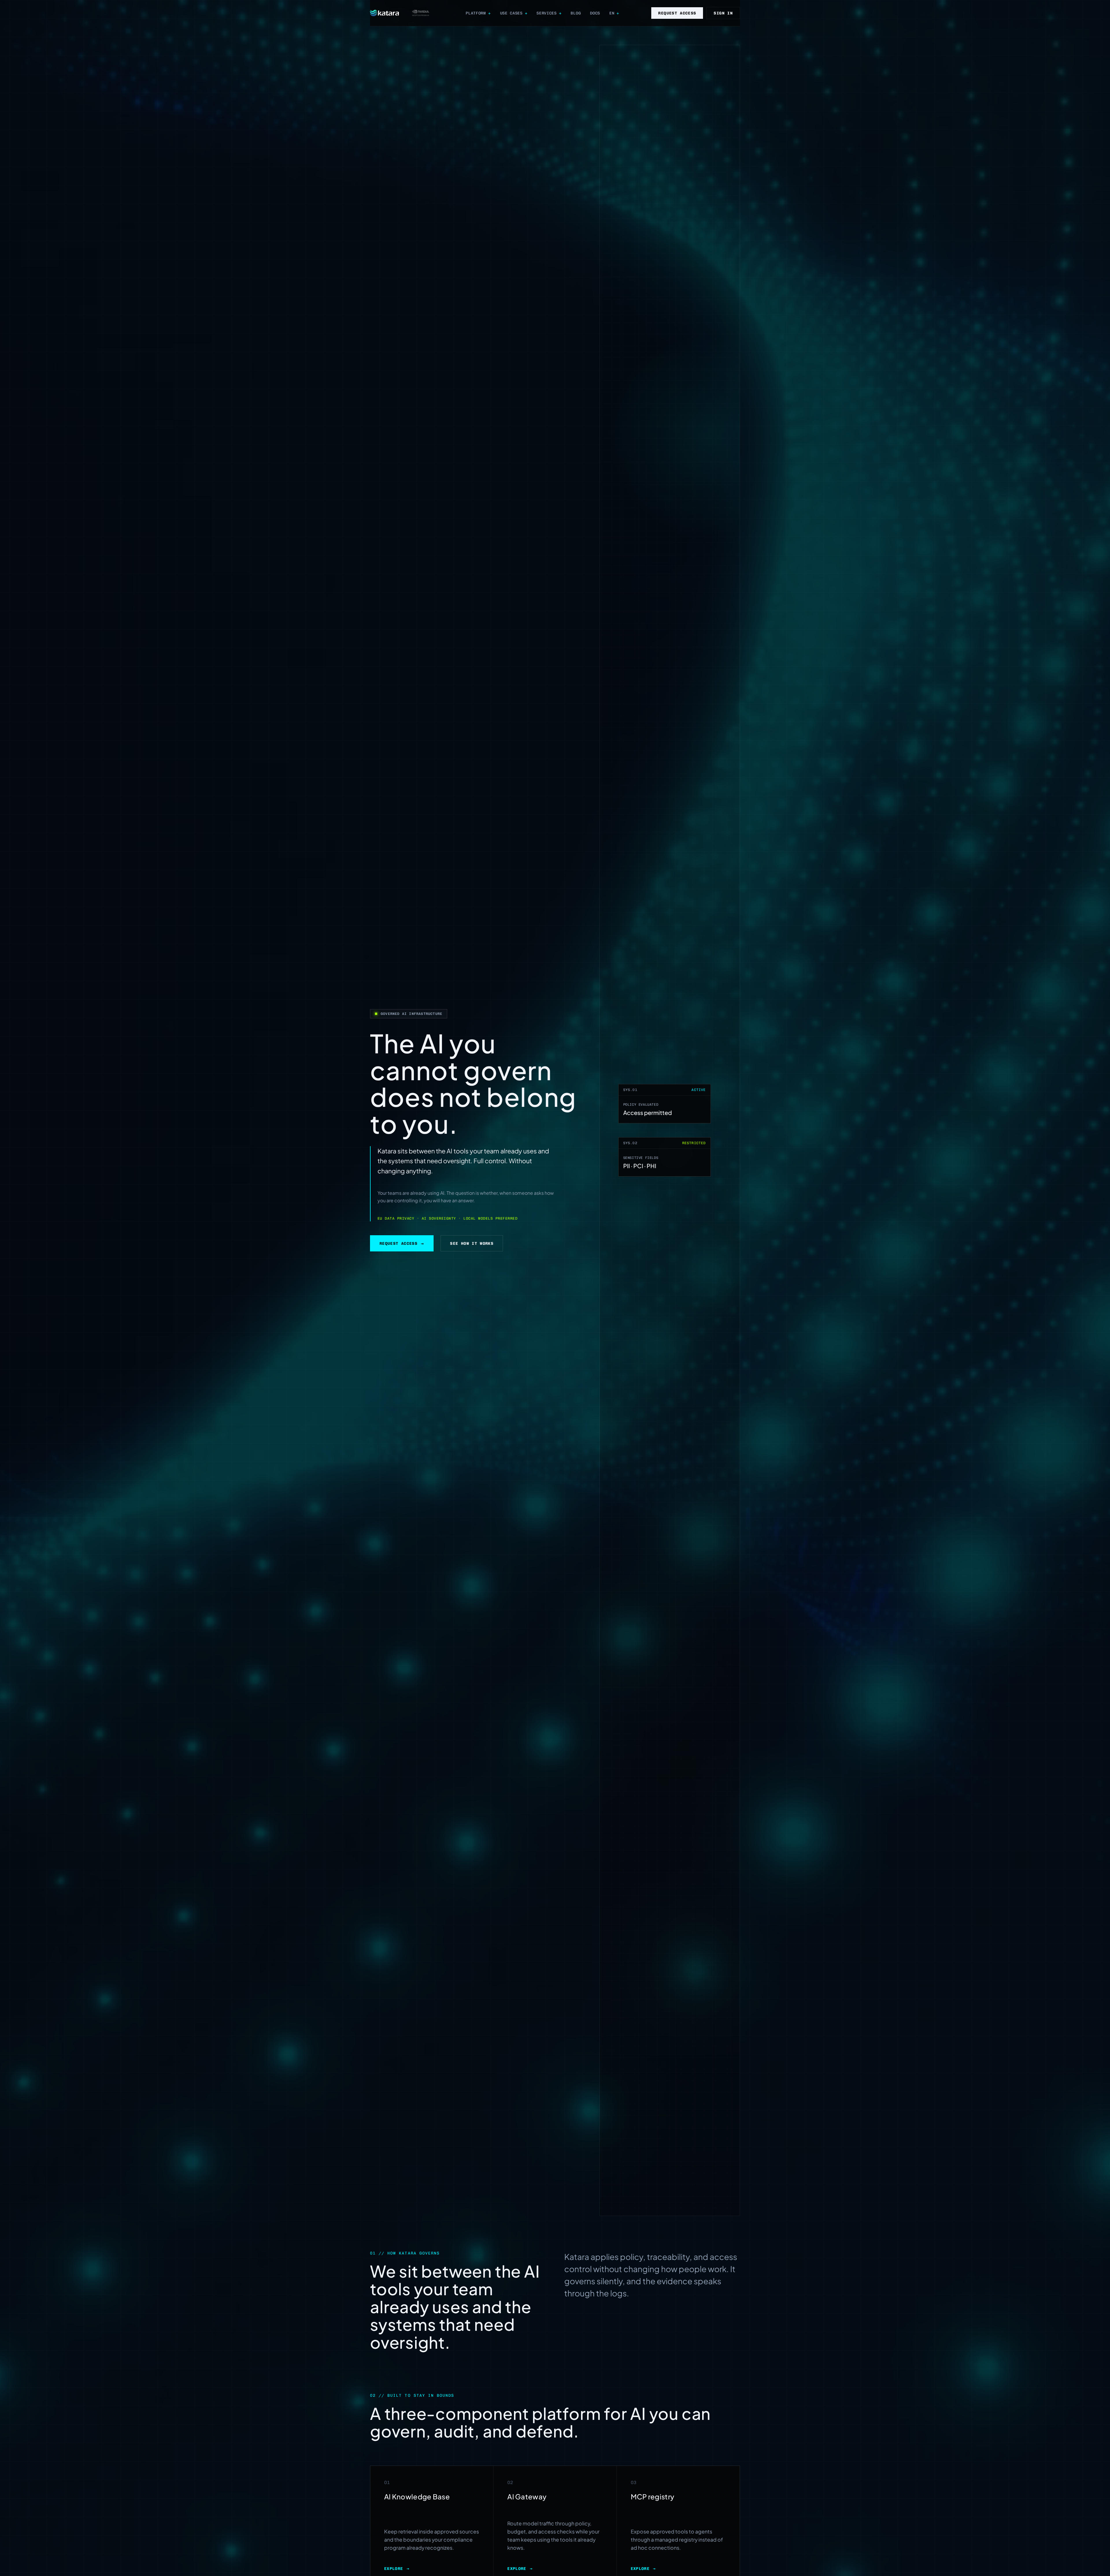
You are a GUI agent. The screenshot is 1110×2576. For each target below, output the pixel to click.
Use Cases (511, 13)
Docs (595, 13)
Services (546, 13)
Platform (476, 13)
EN (612, 13)
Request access (677, 13)
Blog (576, 13)
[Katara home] (384, 13)
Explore (397, 2568)
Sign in (723, 13)
